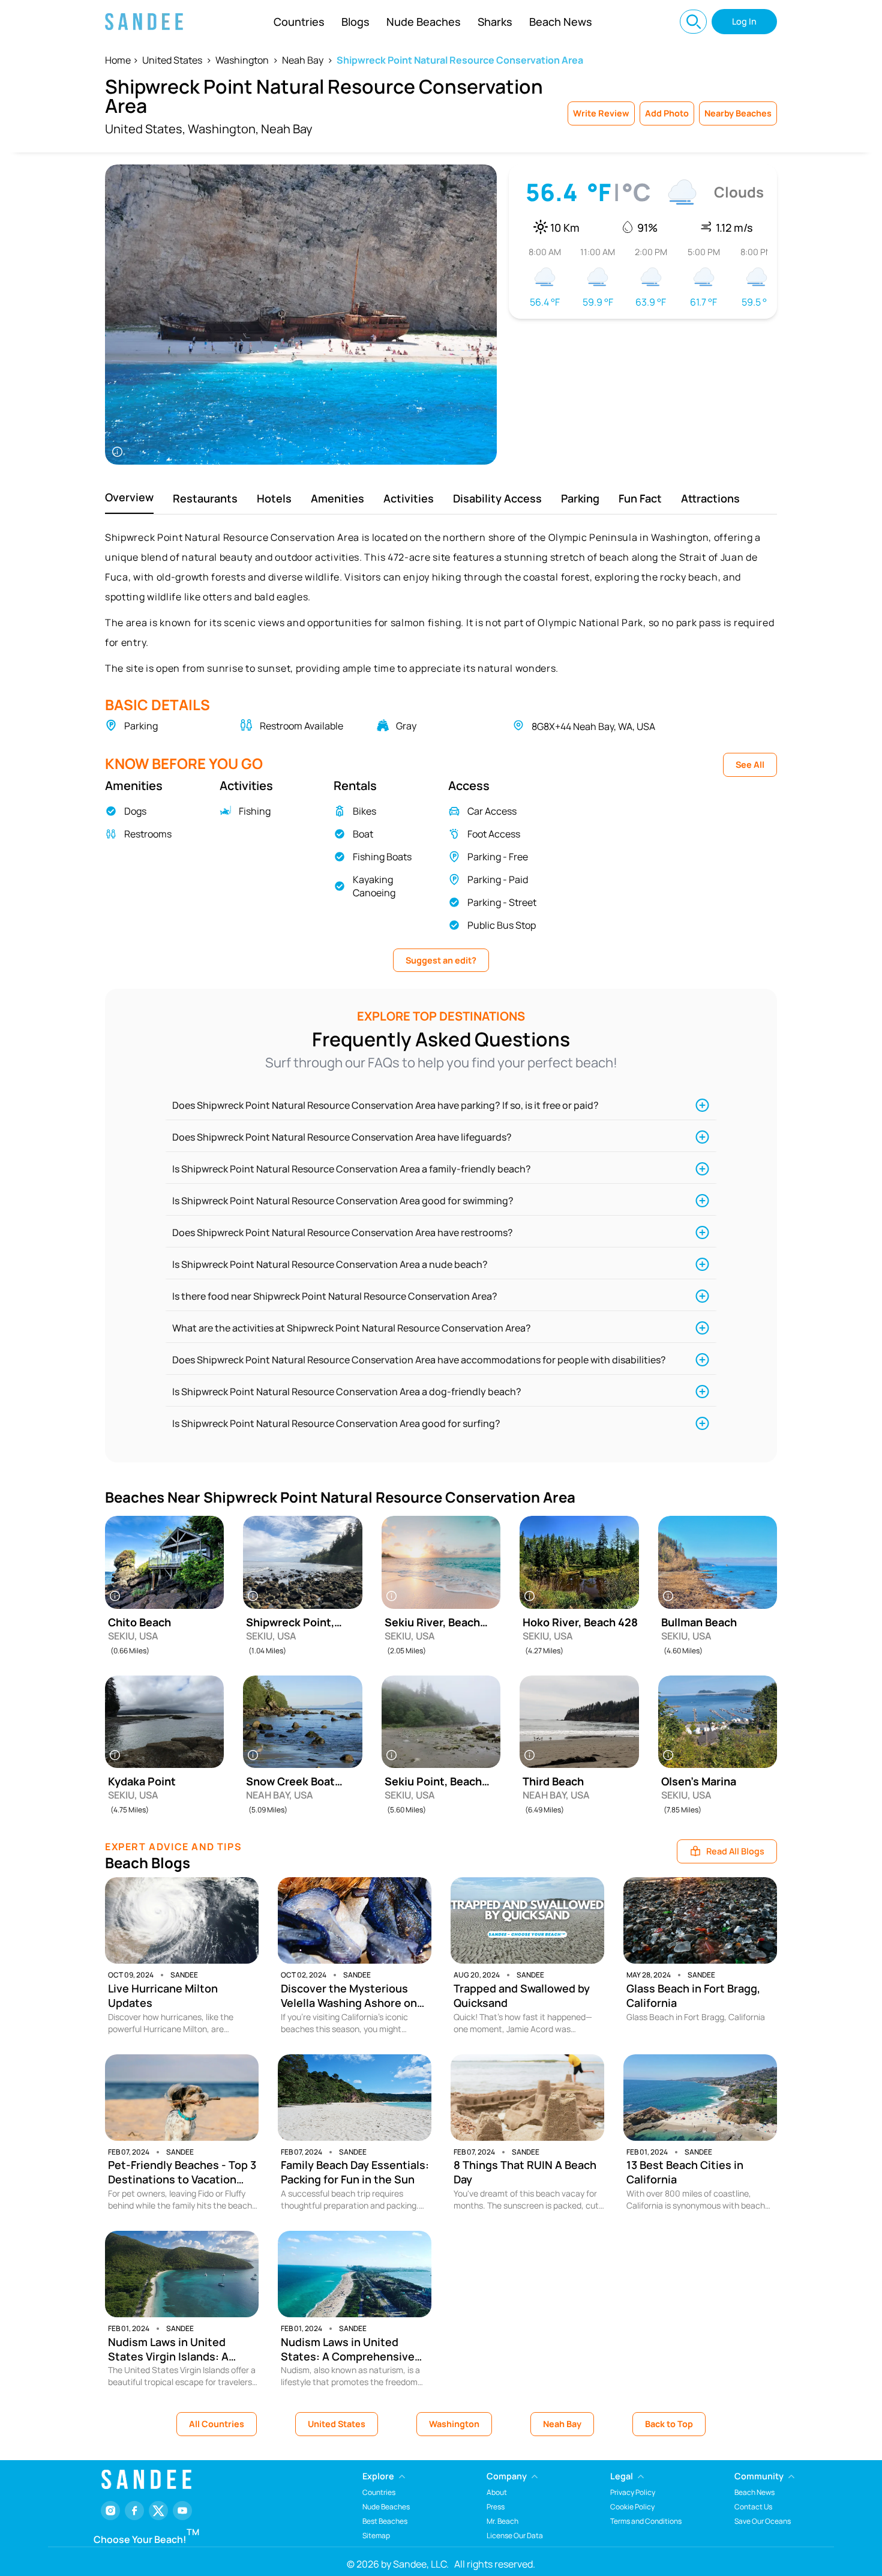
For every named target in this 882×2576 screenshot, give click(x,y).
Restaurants (205, 498)
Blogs (355, 22)
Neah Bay (303, 60)
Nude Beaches (424, 22)
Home (118, 60)
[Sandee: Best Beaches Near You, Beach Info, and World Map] (144, 22)
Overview (129, 497)
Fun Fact (640, 498)
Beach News (561, 22)
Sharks (495, 22)
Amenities (337, 498)
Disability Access (497, 498)
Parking (580, 498)
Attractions (710, 498)
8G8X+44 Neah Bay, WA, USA (593, 726)
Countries (299, 22)
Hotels (274, 498)
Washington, (223, 129)
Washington (242, 60)
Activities (409, 498)
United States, (145, 129)
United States (172, 60)
